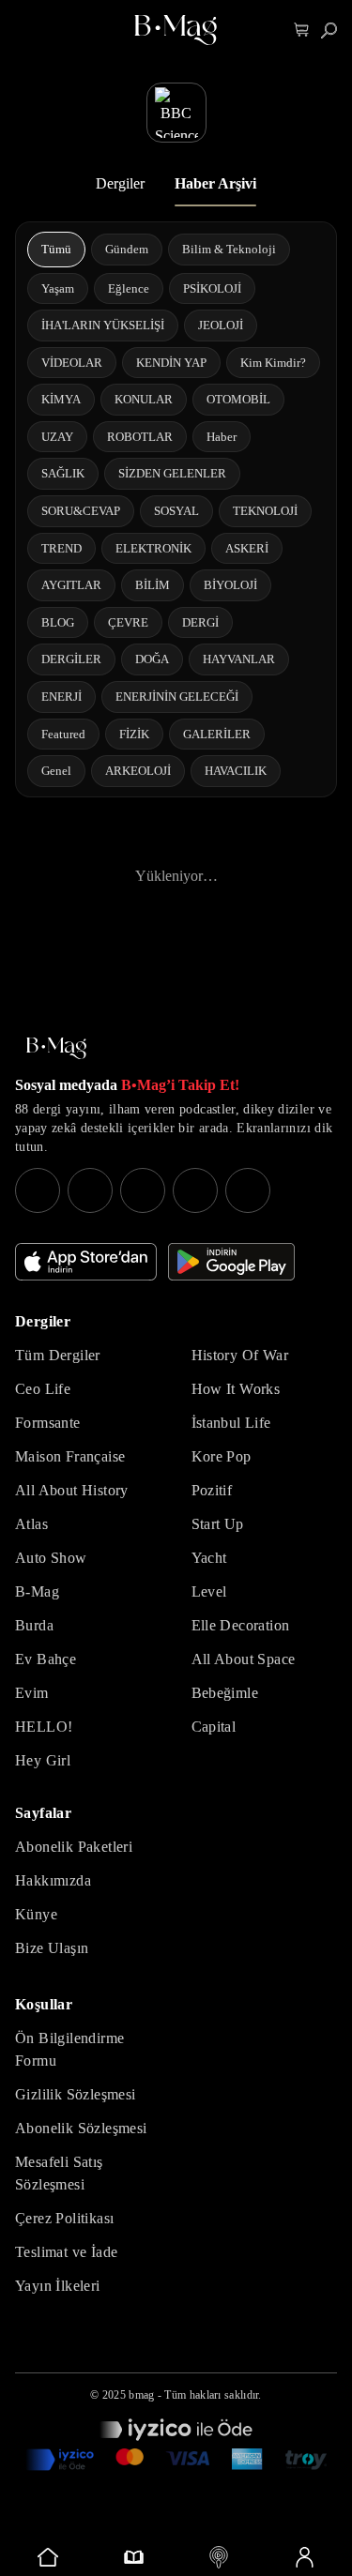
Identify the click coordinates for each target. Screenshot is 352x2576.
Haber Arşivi (215, 183)
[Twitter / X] (143, 1190)
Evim (32, 1693)
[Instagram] (38, 1190)
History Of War (240, 1355)
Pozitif (212, 1490)
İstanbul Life (231, 1423)
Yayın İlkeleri (58, 2286)
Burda (34, 1625)
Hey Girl (43, 1760)
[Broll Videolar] (219, 2557)
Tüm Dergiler (58, 1355)
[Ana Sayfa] (56, 1048)
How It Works (236, 1389)
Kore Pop (222, 1456)
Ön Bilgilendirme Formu (69, 2049)
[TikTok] (248, 1190)
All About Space (244, 1659)
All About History (72, 1490)
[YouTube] (90, 1190)
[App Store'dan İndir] (86, 1262)
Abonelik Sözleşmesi (81, 2128)
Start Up (218, 1524)
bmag (141, 2395)
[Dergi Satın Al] (134, 2557)
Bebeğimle (225, 1693)
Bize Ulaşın (52, 1948)
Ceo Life (43, 1389)
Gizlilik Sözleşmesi (76, 2094)
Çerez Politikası (64, 2218)
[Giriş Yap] (304, 2557)
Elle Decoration (241, 1625)
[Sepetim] (302, 30)
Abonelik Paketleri (74, 1847)
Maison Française (70, 1456)
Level (209, 1591)
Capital (214, 1727)
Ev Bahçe (46, 1659)
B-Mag (37, 1591)
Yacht (209, 1558)
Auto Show (51, 1558)
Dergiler (120, 183)
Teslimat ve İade (66, 2252)
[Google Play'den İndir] (231, 1262)
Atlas (31, 1524)
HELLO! (44, 1727)
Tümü (56, 249)
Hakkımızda (53, 1880)
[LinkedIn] (195, 1190)
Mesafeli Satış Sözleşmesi (59, 2173)
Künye (36, 1914)
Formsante (48, 1423)
